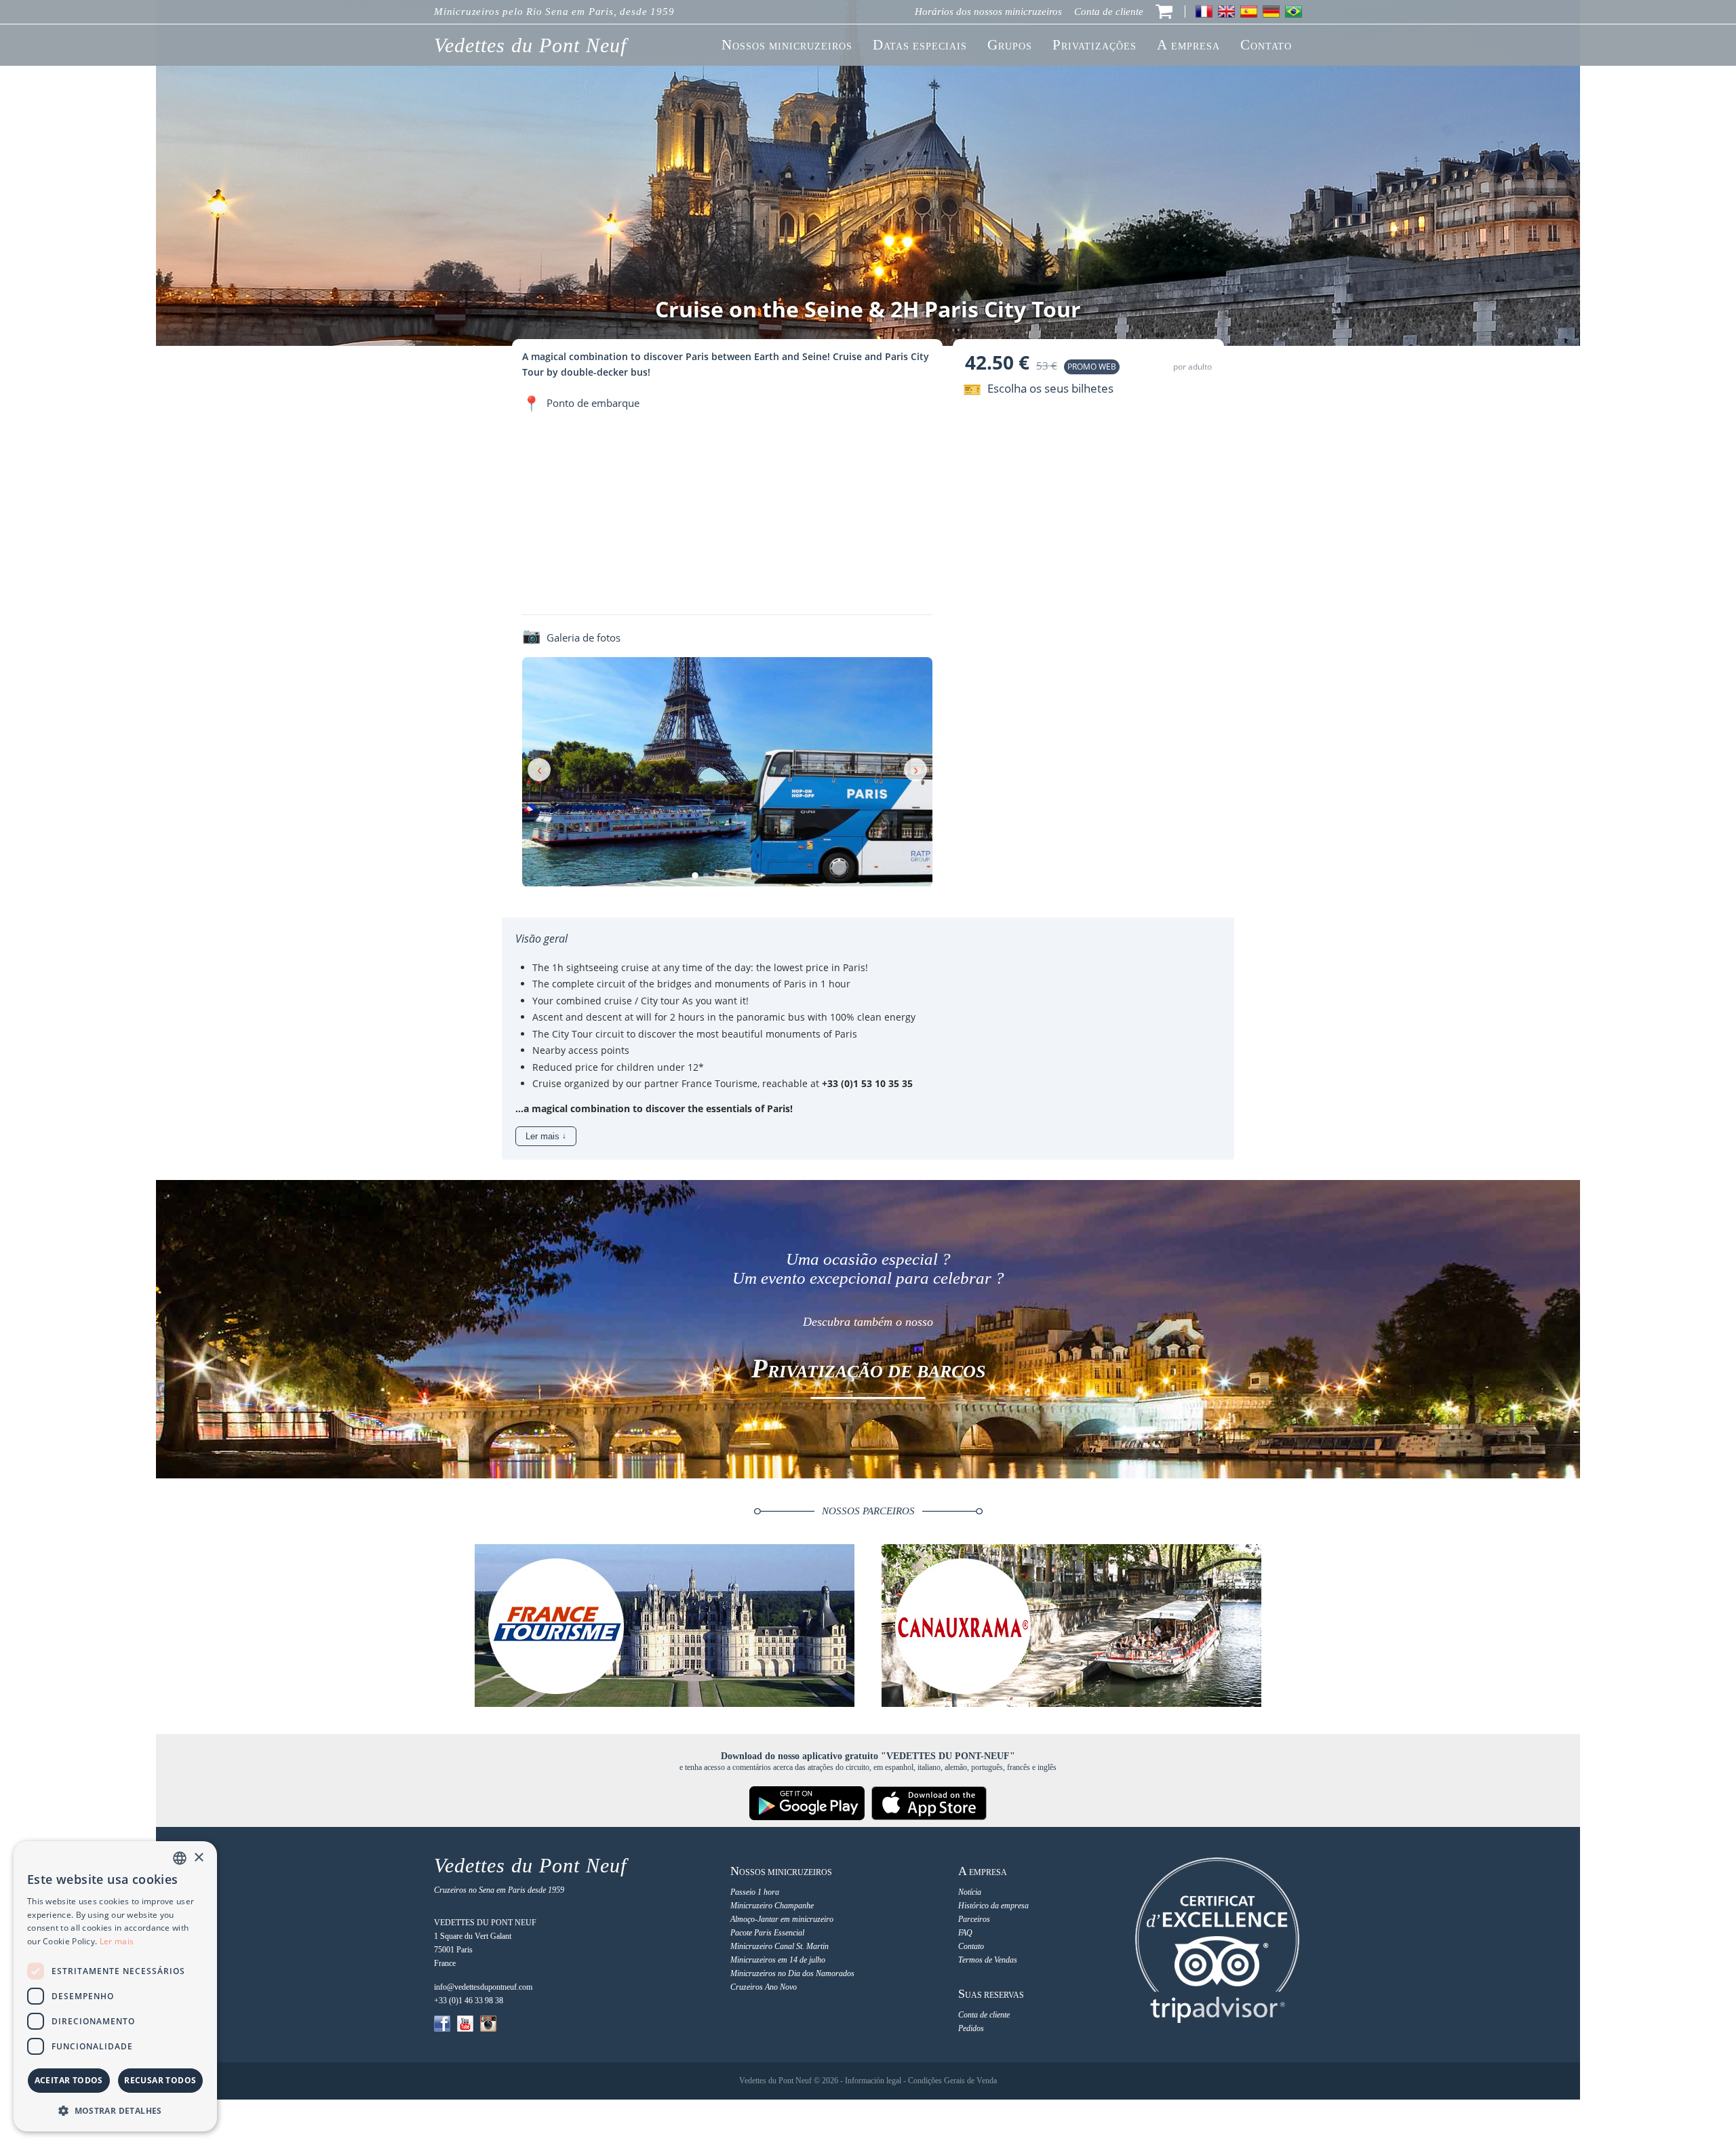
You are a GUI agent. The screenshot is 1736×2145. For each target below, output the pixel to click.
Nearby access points (581, 1050)
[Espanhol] (1249, 12)
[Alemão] (1271, 12)
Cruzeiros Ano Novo (764, 1987)
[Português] (1294, 12)
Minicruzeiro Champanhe (772, 1906)
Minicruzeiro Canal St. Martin (780, 1946)
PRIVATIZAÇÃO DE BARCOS (868, 1372)
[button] (115, 2110)
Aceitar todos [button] (69, 2080)
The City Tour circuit (578, 1034)
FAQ (965, 1933)
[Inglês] (1226, 12)
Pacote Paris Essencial (767, 1933)
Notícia (970, 1892)
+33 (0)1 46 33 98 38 (469, 2001)
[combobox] (180, 1858)
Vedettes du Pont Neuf (530, 45)
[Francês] (1204, 12)
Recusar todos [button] (160, 2080)
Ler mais (117, 1941)
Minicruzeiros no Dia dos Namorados (792, 1973)
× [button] (198, 1858)
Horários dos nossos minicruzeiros (988, 12)
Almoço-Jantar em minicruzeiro (782, 1919)
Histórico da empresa (993, 1906)
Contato (971, 1946)
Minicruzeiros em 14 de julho (778, 1960)
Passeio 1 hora (755, 1892)
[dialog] (115, 1986)
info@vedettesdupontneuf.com (483, 1987)
